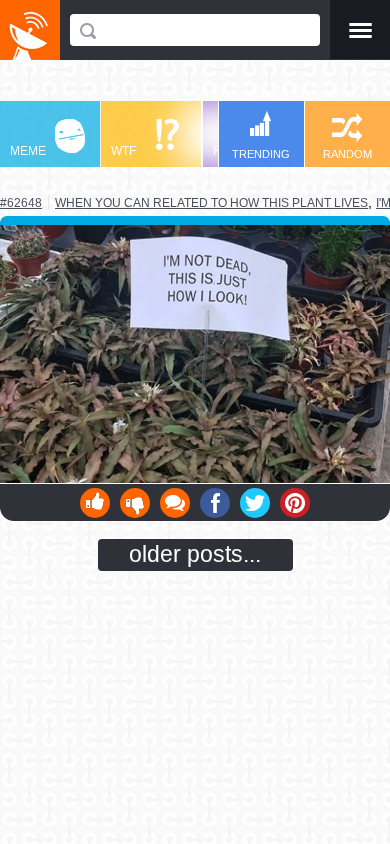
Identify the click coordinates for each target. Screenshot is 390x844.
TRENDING (261, 154)
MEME (28, 151)
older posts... (195, 554)
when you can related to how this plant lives (211, 202)
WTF (123, 151)
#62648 (21, 203)
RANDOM (347, 154)
